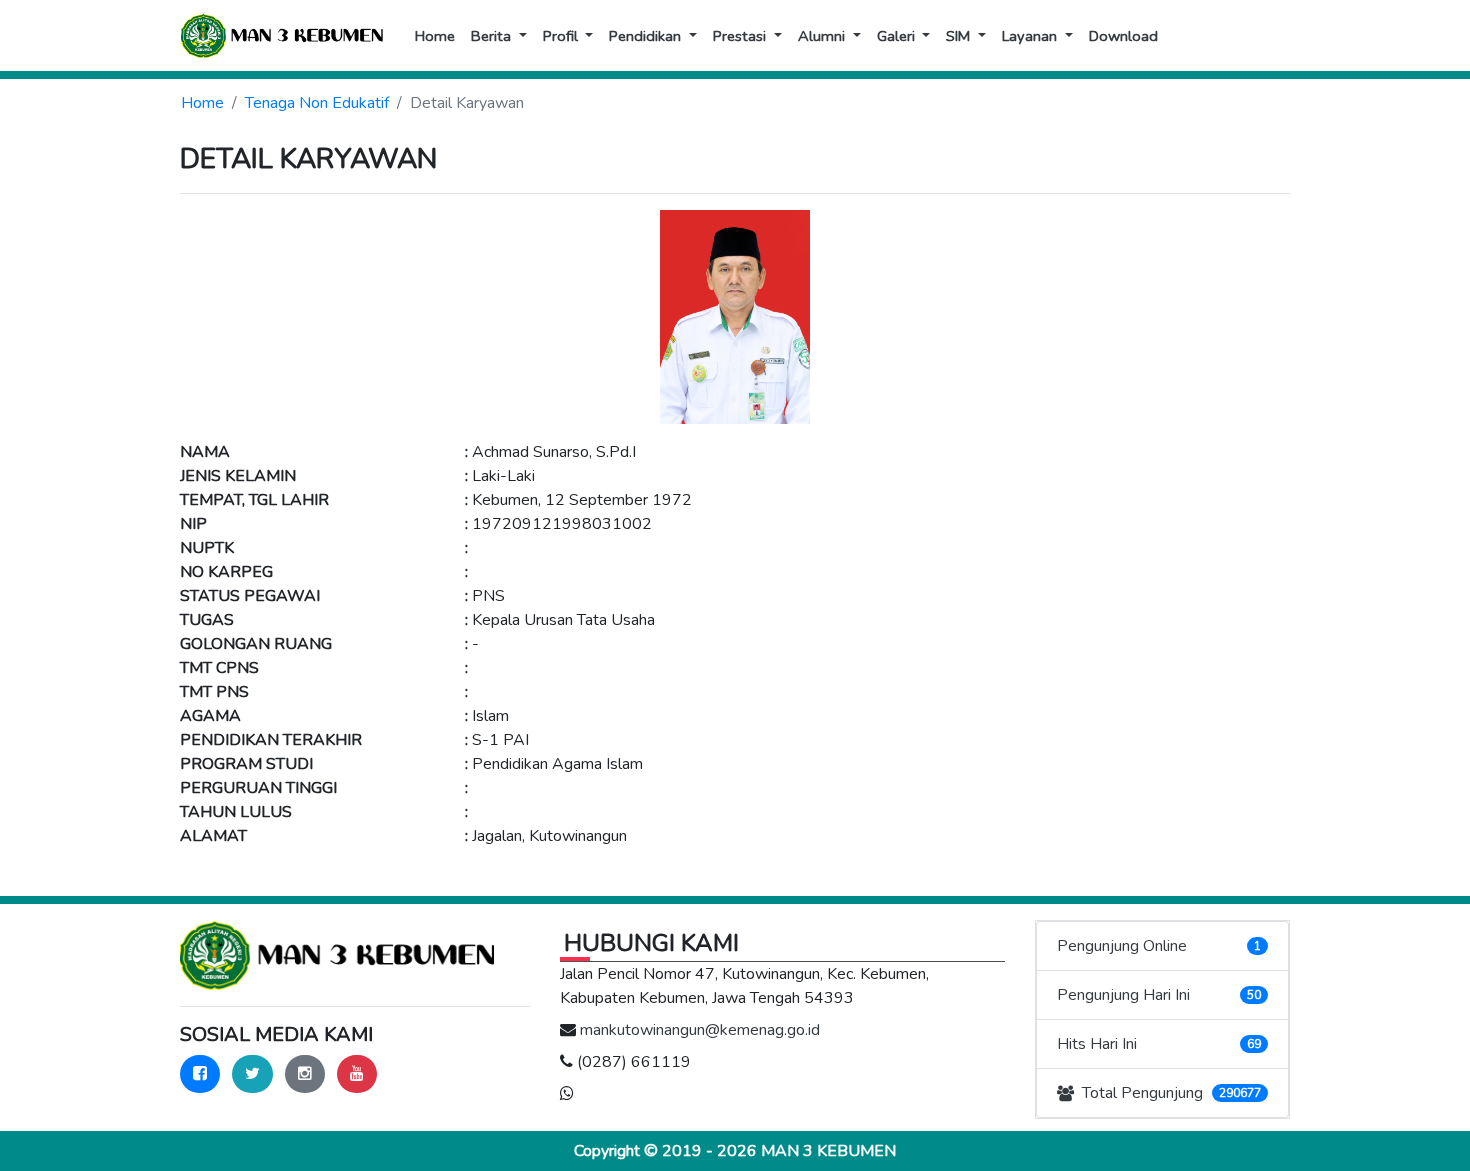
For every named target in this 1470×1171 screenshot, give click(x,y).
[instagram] (305, 1074)
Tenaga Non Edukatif (317, 103)
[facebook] (200, 1074)
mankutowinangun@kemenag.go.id (700, 1030)
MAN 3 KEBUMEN (828, 1151)
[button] (499, 36)
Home (202, 103)
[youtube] (357, 1074)
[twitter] (252, 1074)
